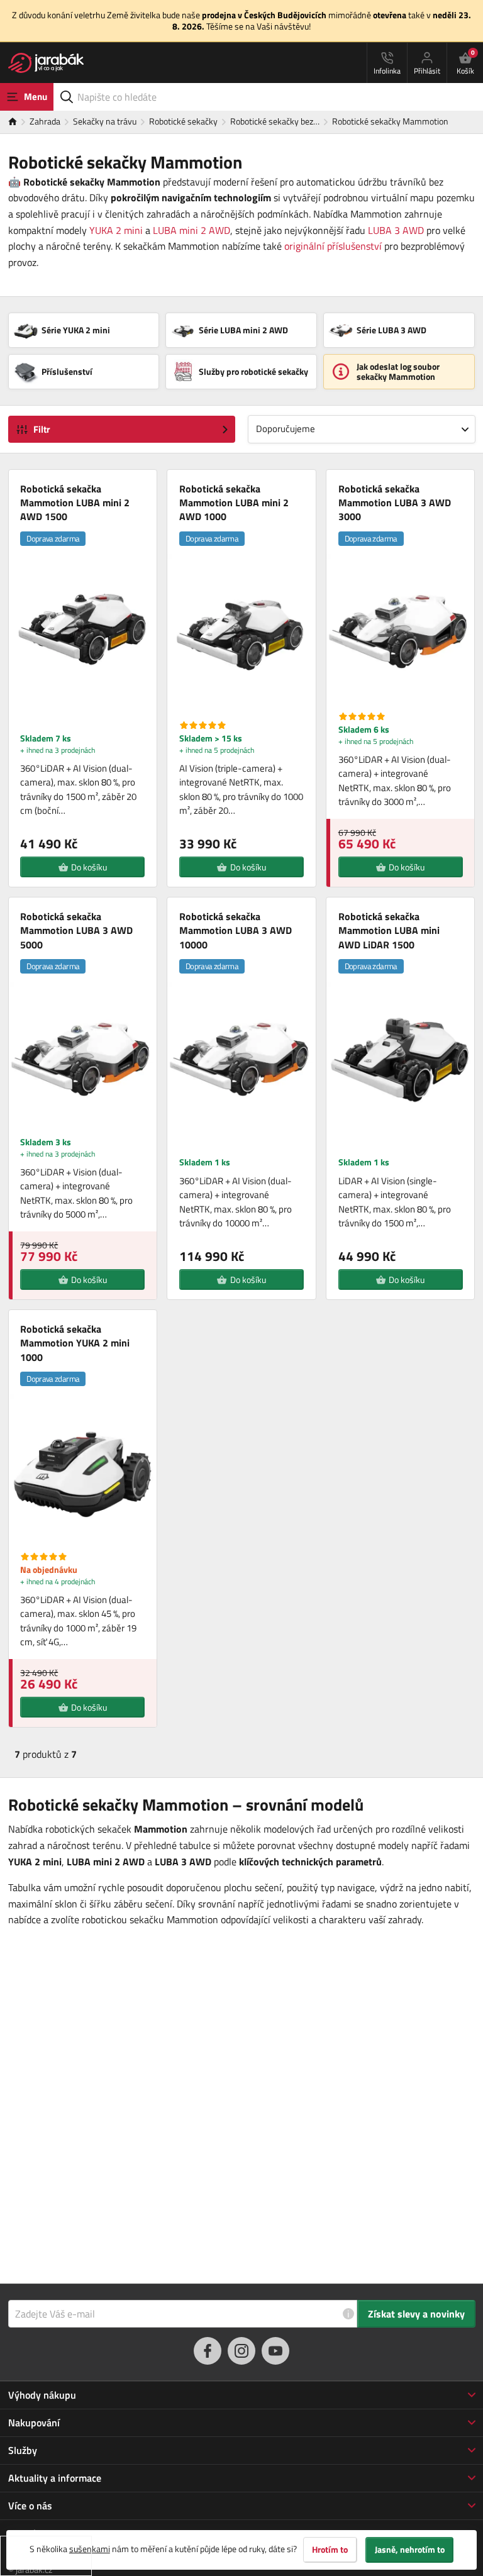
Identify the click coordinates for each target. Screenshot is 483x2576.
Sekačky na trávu (105, 121)
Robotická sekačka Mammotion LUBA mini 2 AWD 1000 (234, 503)
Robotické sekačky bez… (275, 121)
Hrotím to (330, 2550)
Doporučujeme (286, 429)
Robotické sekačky (183, 121)
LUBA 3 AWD (396, 230)
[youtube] (275, 2351)
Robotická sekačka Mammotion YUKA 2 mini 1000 (75, 1343)
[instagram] (241, 2351)
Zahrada (45, 121)
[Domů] (19, 122)
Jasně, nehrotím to (410, 2550)
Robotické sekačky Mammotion (390, 121)
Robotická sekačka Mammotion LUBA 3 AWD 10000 (236, 930)
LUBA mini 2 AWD (192, 230)
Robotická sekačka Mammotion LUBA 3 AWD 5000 (76, 930)
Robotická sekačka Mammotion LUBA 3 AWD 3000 (395, 503)
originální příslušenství (333, 246)
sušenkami (90, 2549)
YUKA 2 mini (116, 230)
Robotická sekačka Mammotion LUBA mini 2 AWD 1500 (75, 503)
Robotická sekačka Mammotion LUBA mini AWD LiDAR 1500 (389, 930)
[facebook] (208, 2351)
